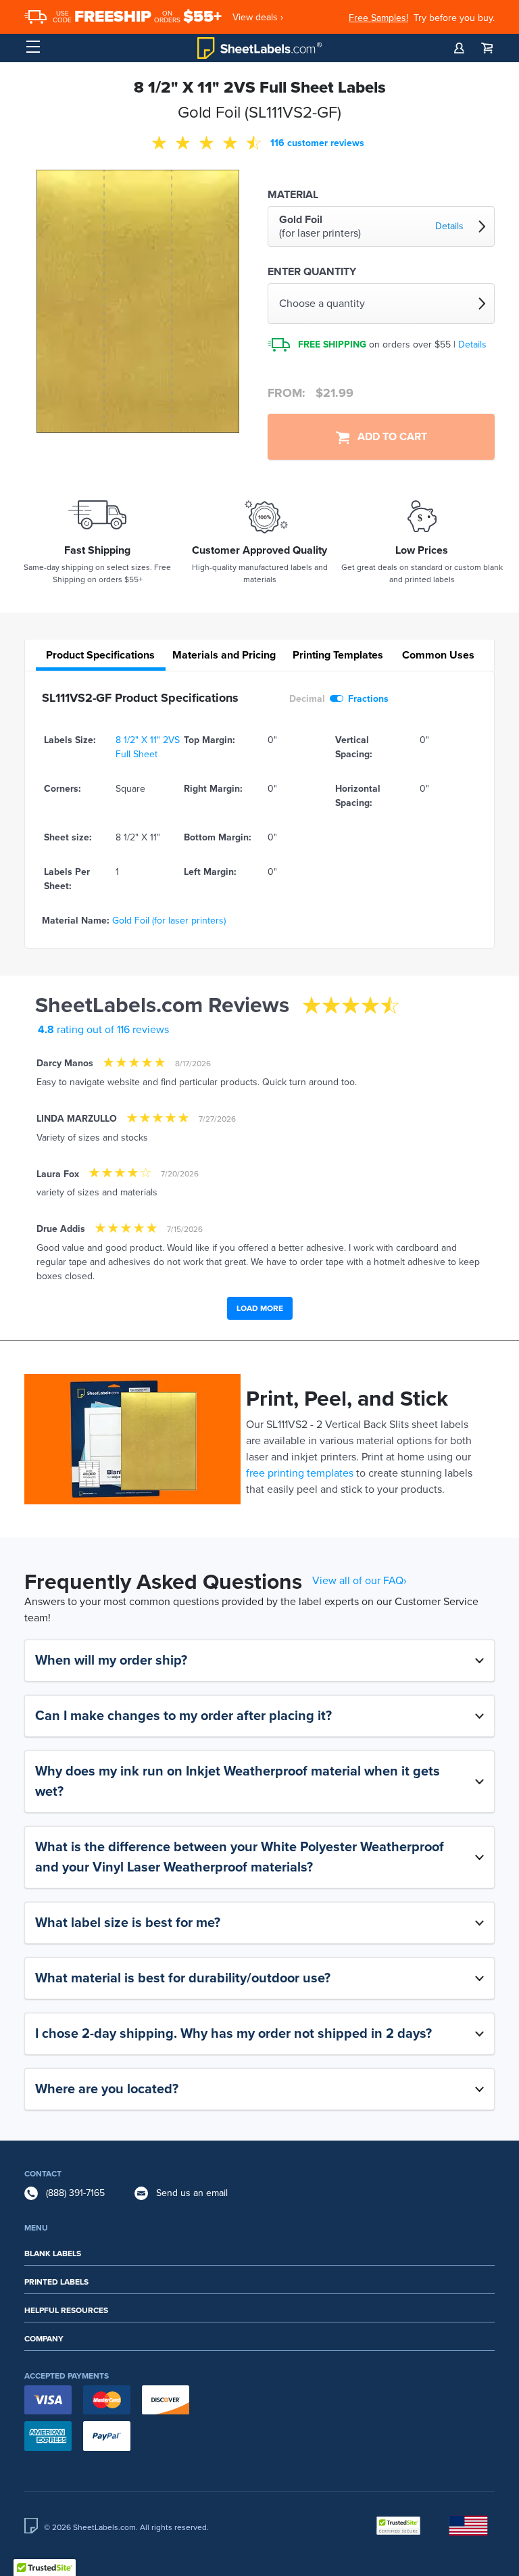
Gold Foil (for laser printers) (169, 921)
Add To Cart (388, 437)
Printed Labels (56, 2282)
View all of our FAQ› (360, 1581)
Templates (338, 655)
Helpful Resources (66, 2310)
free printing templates (300, 1473)
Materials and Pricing (224, 655)
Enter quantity (312, 272)
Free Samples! (378, 18)
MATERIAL (293, 195)
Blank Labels (53, 2253)
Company (44, 2339)
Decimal (307, 699)
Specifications (100, 655)
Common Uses (438, 655)
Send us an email (192, 2193)
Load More (260, 1308)
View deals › (258, 17)
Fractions (368, 699)
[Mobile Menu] (33, 47)
